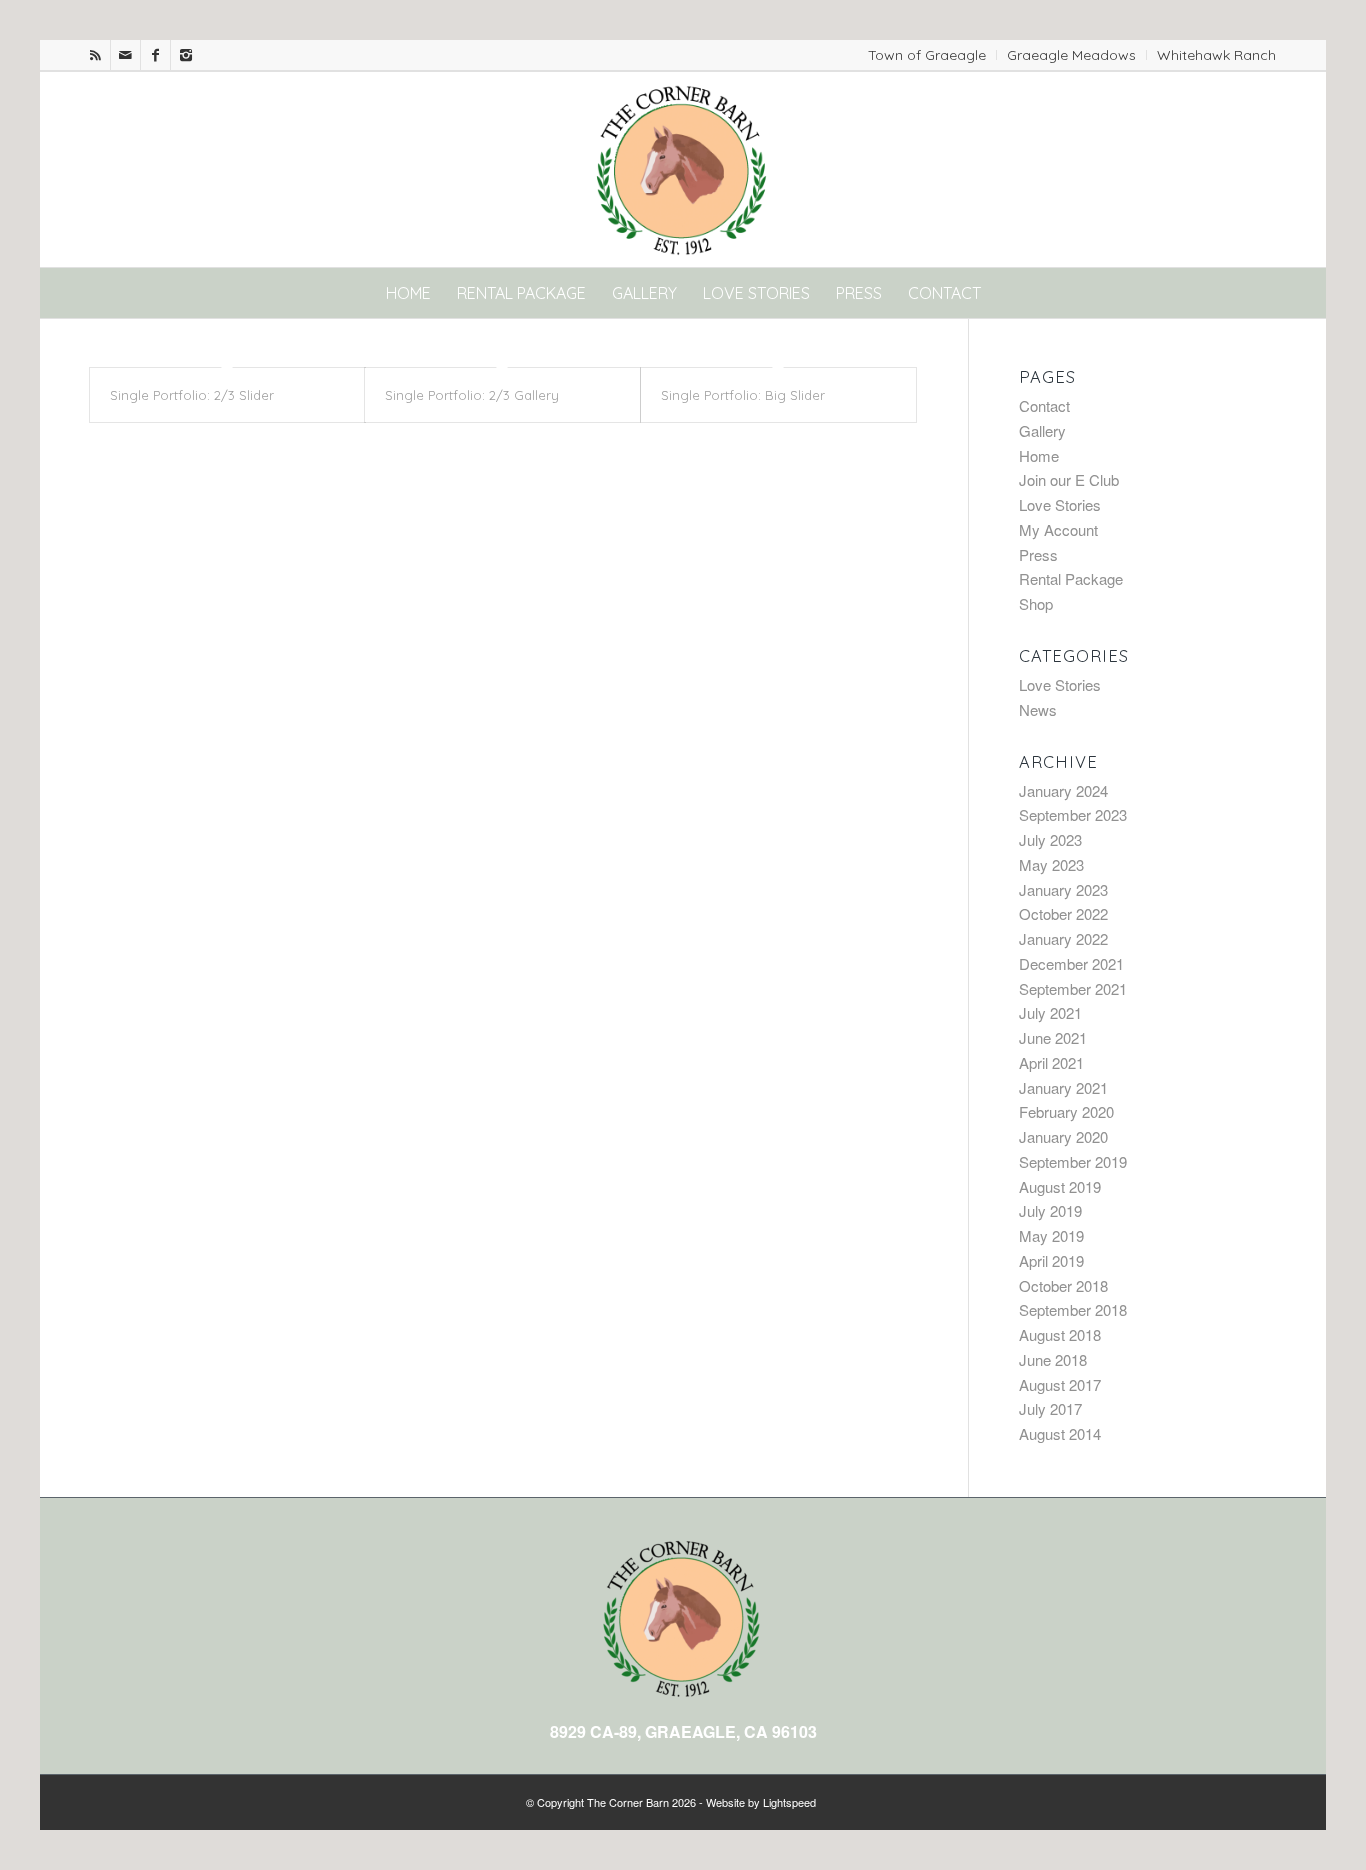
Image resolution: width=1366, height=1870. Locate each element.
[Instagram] (186, 55)
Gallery (1042, 430)
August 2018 (1060, 1334)
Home (1039, 455)
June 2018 (1053, 1359)
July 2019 (1050, 1210)
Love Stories (1060, 504)
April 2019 (1051, 1260)
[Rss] (95, 55)
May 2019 (1051, 1235)
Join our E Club (1069, 479)
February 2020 (1066, 1111)
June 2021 (1053, 1037)
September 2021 (1073, 988)
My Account (1058, 529)
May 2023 (1051, 864)
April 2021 (1051, 1062)
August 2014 (1060, 1433)
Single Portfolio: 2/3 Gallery (472, 395)
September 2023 (1073, 814)
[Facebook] (155, 55)
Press (1038, 554)
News (1038, 709)
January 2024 (1063, 790)
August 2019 (1060, 1186)
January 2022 (1063, 938)
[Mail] (125, 55)
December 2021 (1071, 963)
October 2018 (1063, 1285)
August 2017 (1060, 1384)
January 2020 (1063, 1136)
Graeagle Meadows (1071, 55)
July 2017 (1050, 1408)
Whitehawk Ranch (1216, 55)
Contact (1044, 405)
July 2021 (1050, 1012)
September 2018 (1073, 1309)
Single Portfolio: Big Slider (743, 395)
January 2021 (1063, 1087)
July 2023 (1050, 839)
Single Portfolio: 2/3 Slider (192, 395)
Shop (1036, 603)
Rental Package (1071, 578)
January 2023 (1063, 889)
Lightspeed (789, 1802)
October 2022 (1063, 913)
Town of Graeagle (927, 55)
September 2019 (1073, 1161)
